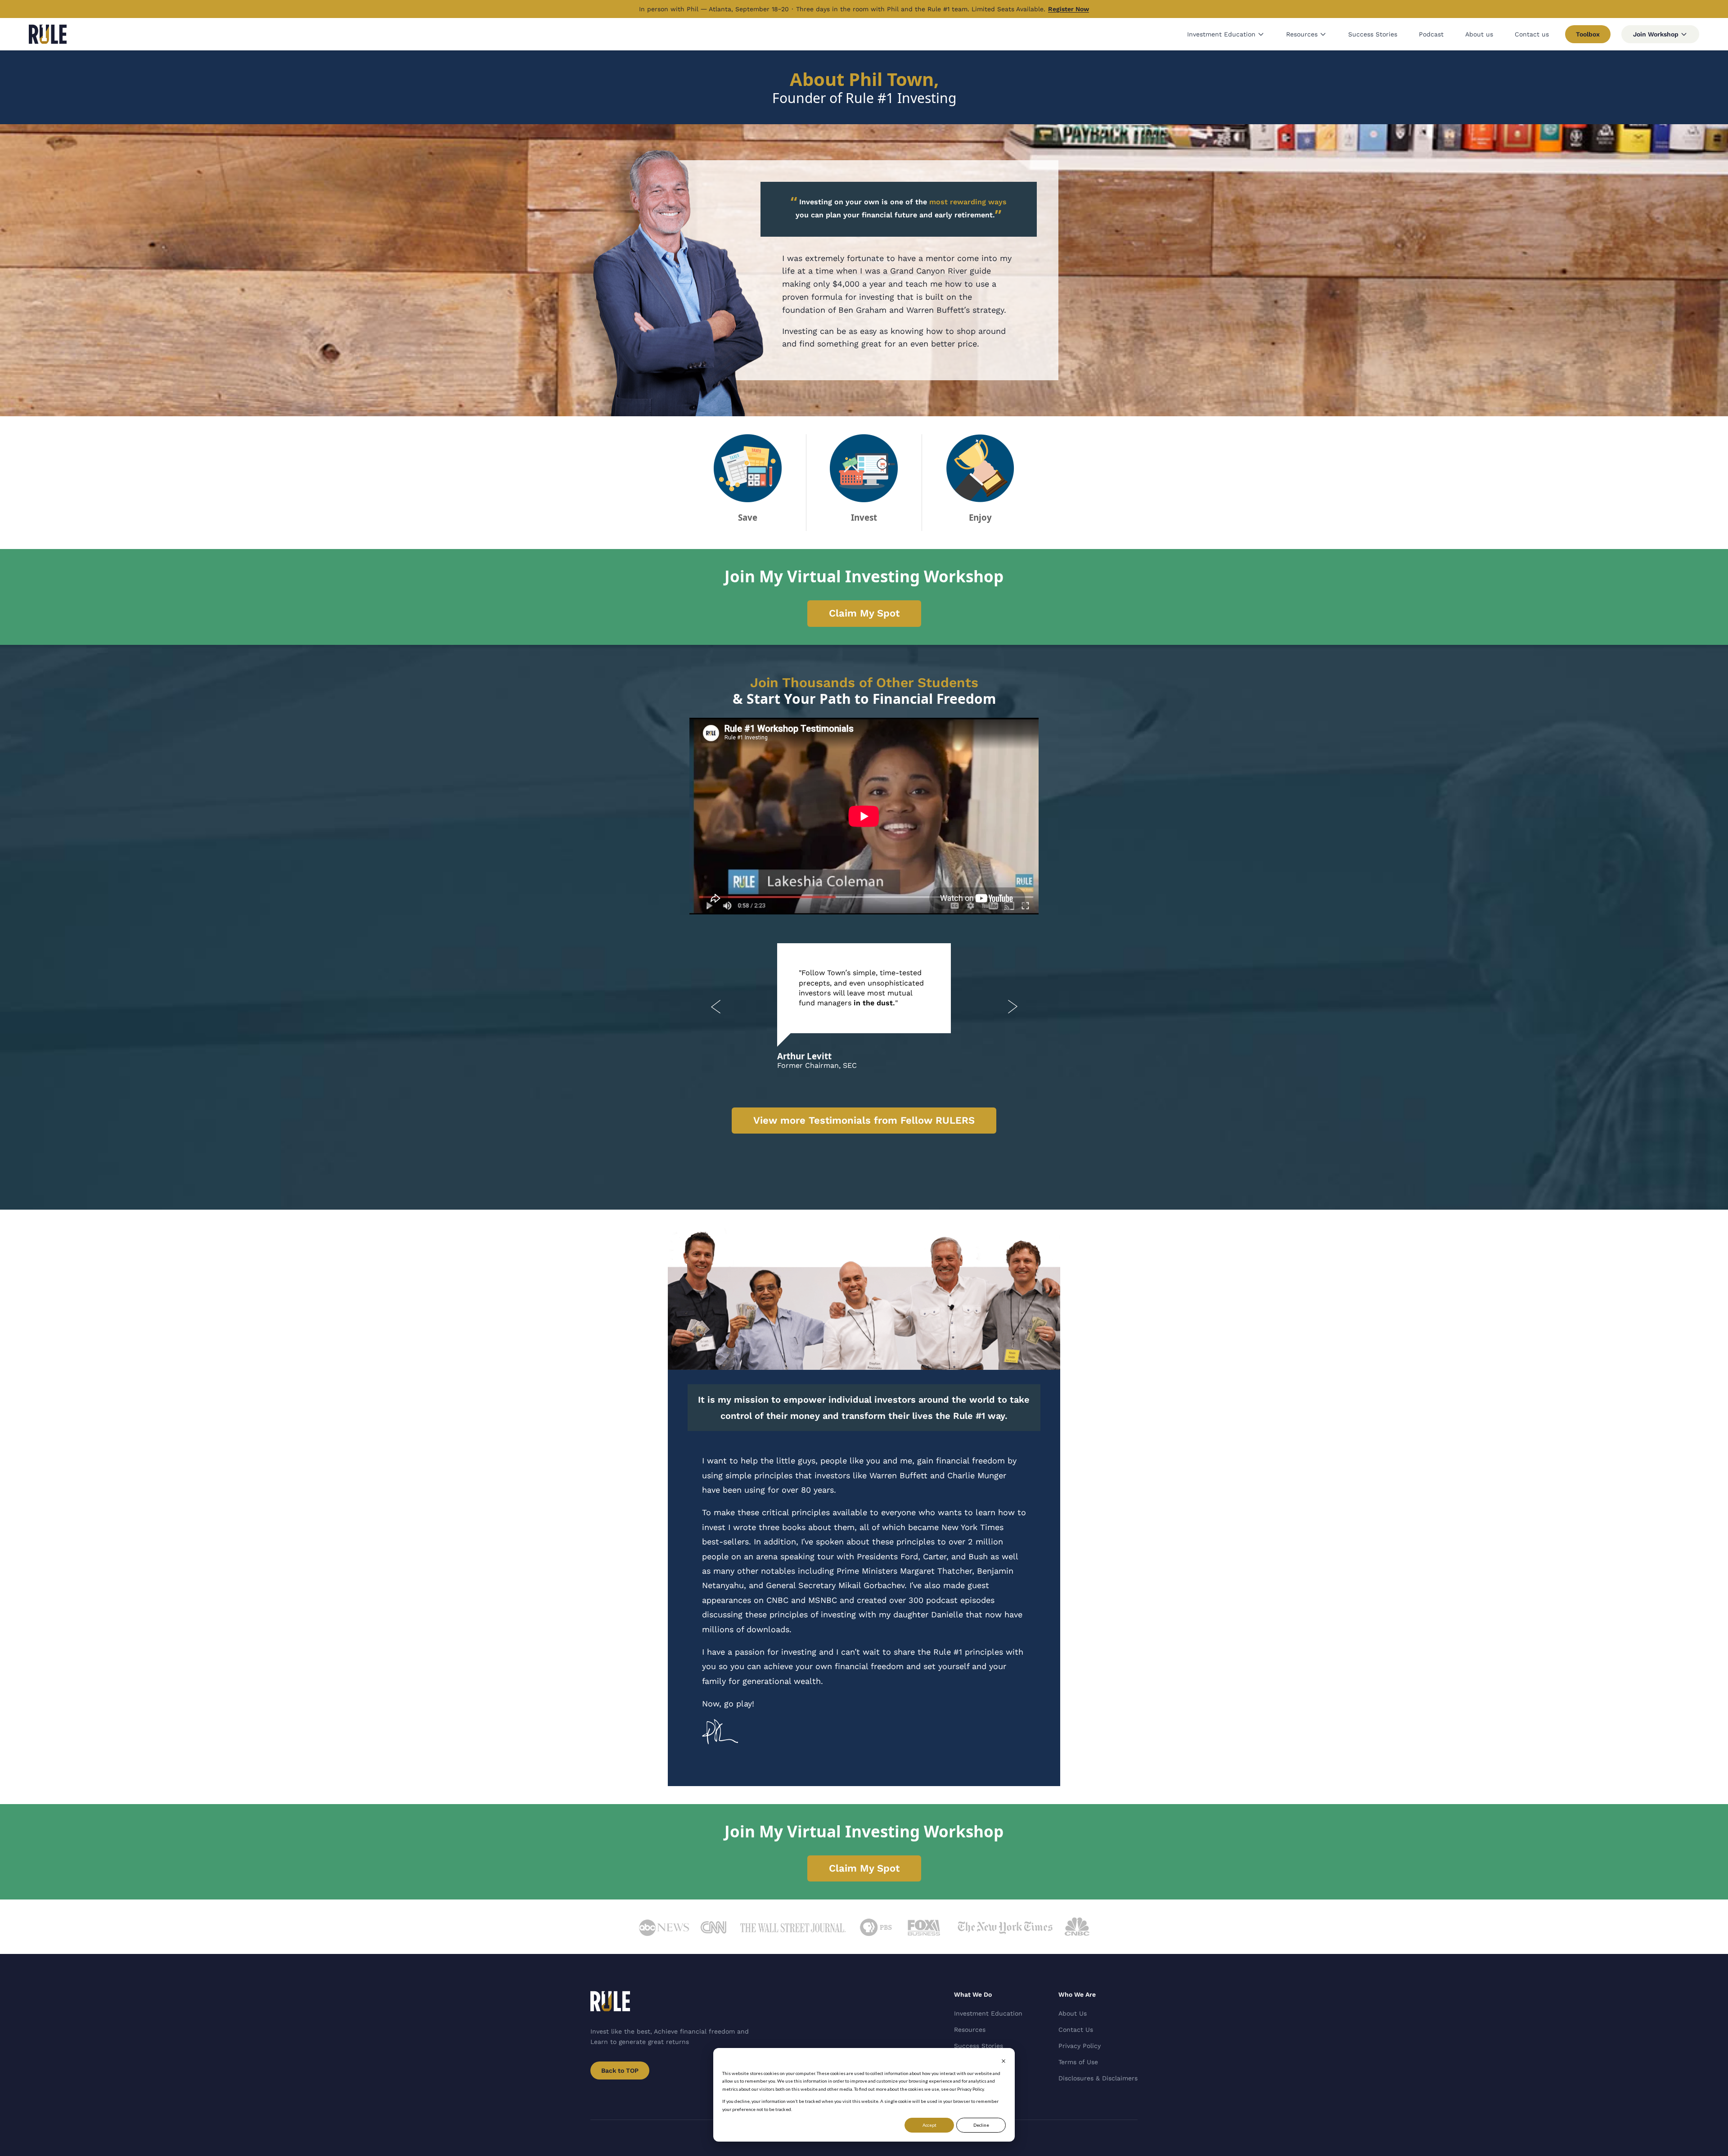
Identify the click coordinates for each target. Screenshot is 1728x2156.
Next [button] (1012, 1007)
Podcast (1431, 34)
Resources (1302, 34)
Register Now (1069, 9)
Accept (929, 2125)
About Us (1073, 2013)
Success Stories (1373, 34)
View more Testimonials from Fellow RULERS (864, 1120)
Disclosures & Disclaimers (1098, 2078)
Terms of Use (1078, 2062)
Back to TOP (620, 2070)
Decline (981, 2125)
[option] (864, 1007)
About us (1479, 34)
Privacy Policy (1080, 2046)
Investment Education (1221, 34)
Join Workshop (1656, 34)
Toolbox (1588, 34)
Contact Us (1076, 2030)
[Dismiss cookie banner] (1003, 2061)
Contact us (1532, 34)
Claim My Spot (864, 613)
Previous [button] (715, 1007)
